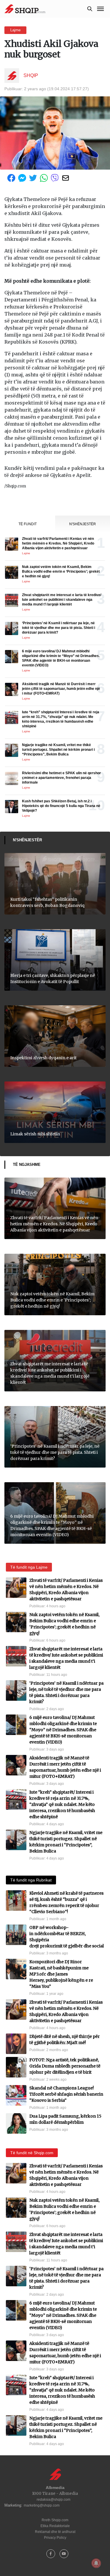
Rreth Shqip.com (55, 2520)
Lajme (15, 30)
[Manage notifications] (96, 2563)
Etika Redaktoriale (55, 2526)
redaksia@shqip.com (54, 2500)
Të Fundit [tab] (28, 524)
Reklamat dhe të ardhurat (55, 2532)
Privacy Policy (55, 2538)
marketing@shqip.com (42, 2505)
